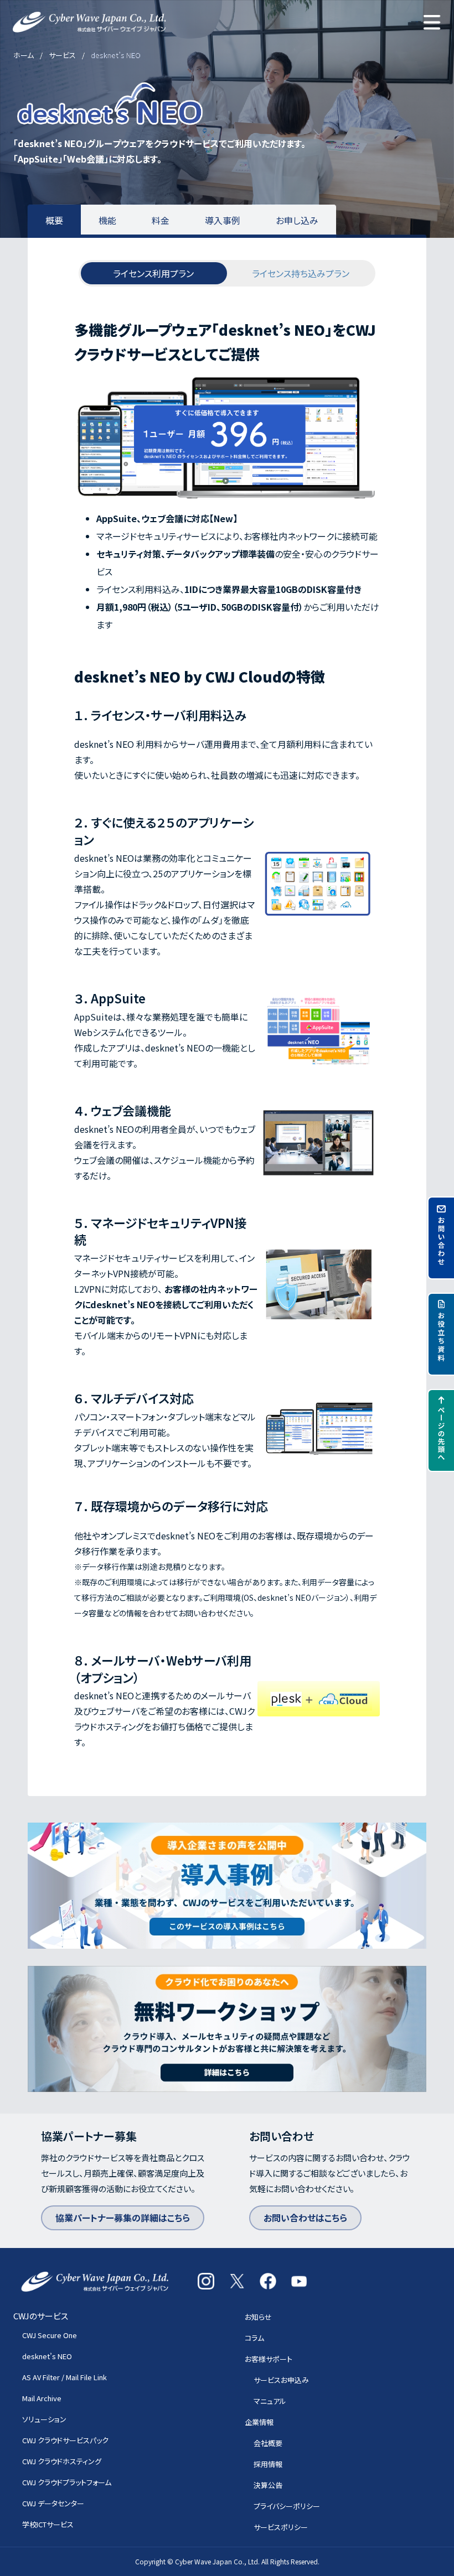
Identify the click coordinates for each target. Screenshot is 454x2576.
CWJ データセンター (53, 2503)
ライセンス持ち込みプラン (301, 273)
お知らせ (258, 2317)
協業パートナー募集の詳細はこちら (123, 2218)
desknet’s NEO (47, 2356)
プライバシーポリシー (287, 2506)
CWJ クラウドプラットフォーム (67, 2482)
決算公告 (268, 2485)
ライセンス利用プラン (153, 273)
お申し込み (297, 220)
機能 (107, 220)
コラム (254, 2338)
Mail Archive (42, 2398)
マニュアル (270, 2401)
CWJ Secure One (50, 2335)
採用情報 (268, 2464)
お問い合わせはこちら (305, 2218)
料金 (161, 220)
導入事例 (223, 220)
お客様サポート (269, 2359)
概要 (54, 220)
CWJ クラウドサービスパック (65, 2440)
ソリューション (44, 2419)
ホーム (24, 55)
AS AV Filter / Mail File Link (65, 2377)
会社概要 (268, 2443)
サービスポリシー (281, 2527)
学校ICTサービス (48, 2524)
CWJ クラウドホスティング (62, 2461)
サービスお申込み (281, 2380)
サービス (62, 55)
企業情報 (259, 2422)
